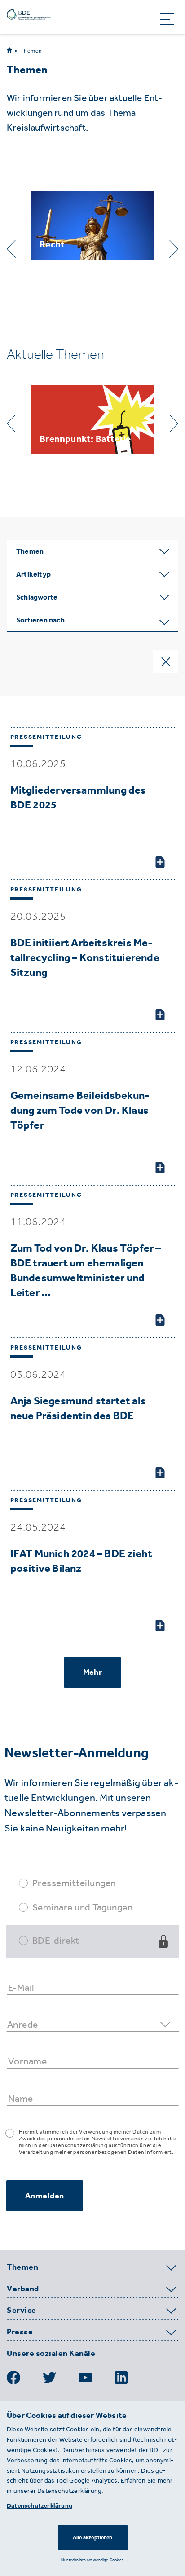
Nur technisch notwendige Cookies (92, 2560)
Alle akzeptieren (92, 2537)
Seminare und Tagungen (83, 1907)
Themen (31, 51)
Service (22, 2311)
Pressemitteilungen (74, 1883)
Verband (23, 2289)
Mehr (92, 1672)
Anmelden (45, 2196)
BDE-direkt (56, 1940)
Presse (20, 2332)
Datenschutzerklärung (40, 2506)
